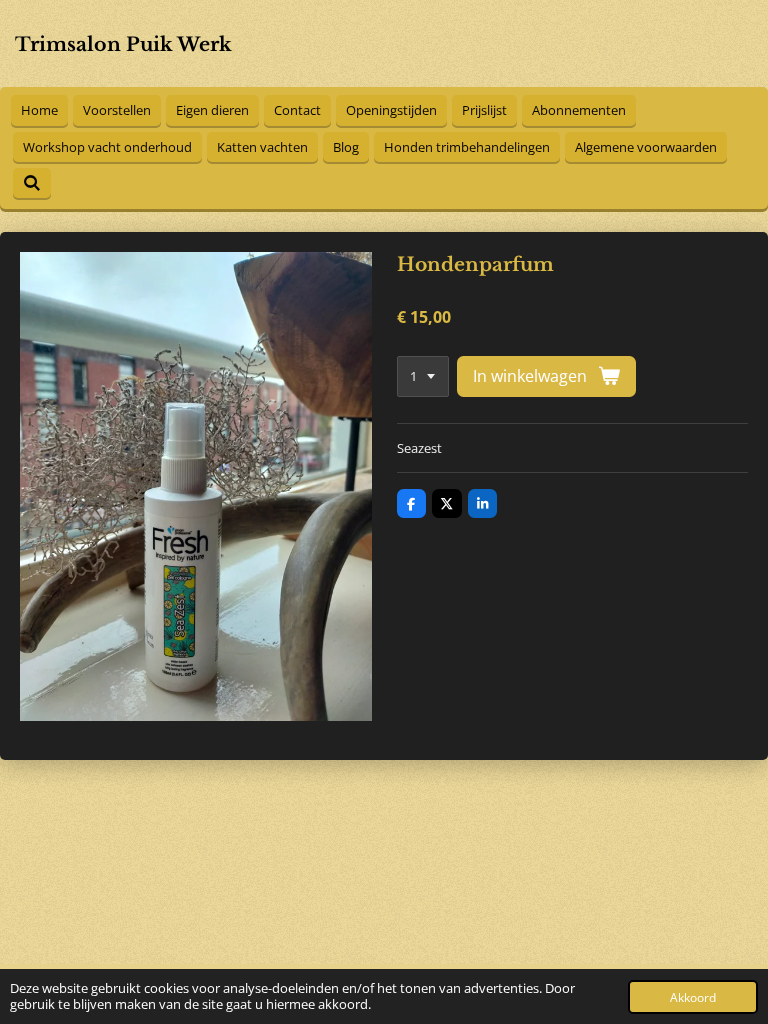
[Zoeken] (32, 183)
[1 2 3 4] (423, 376)
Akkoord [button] (693, 997)
